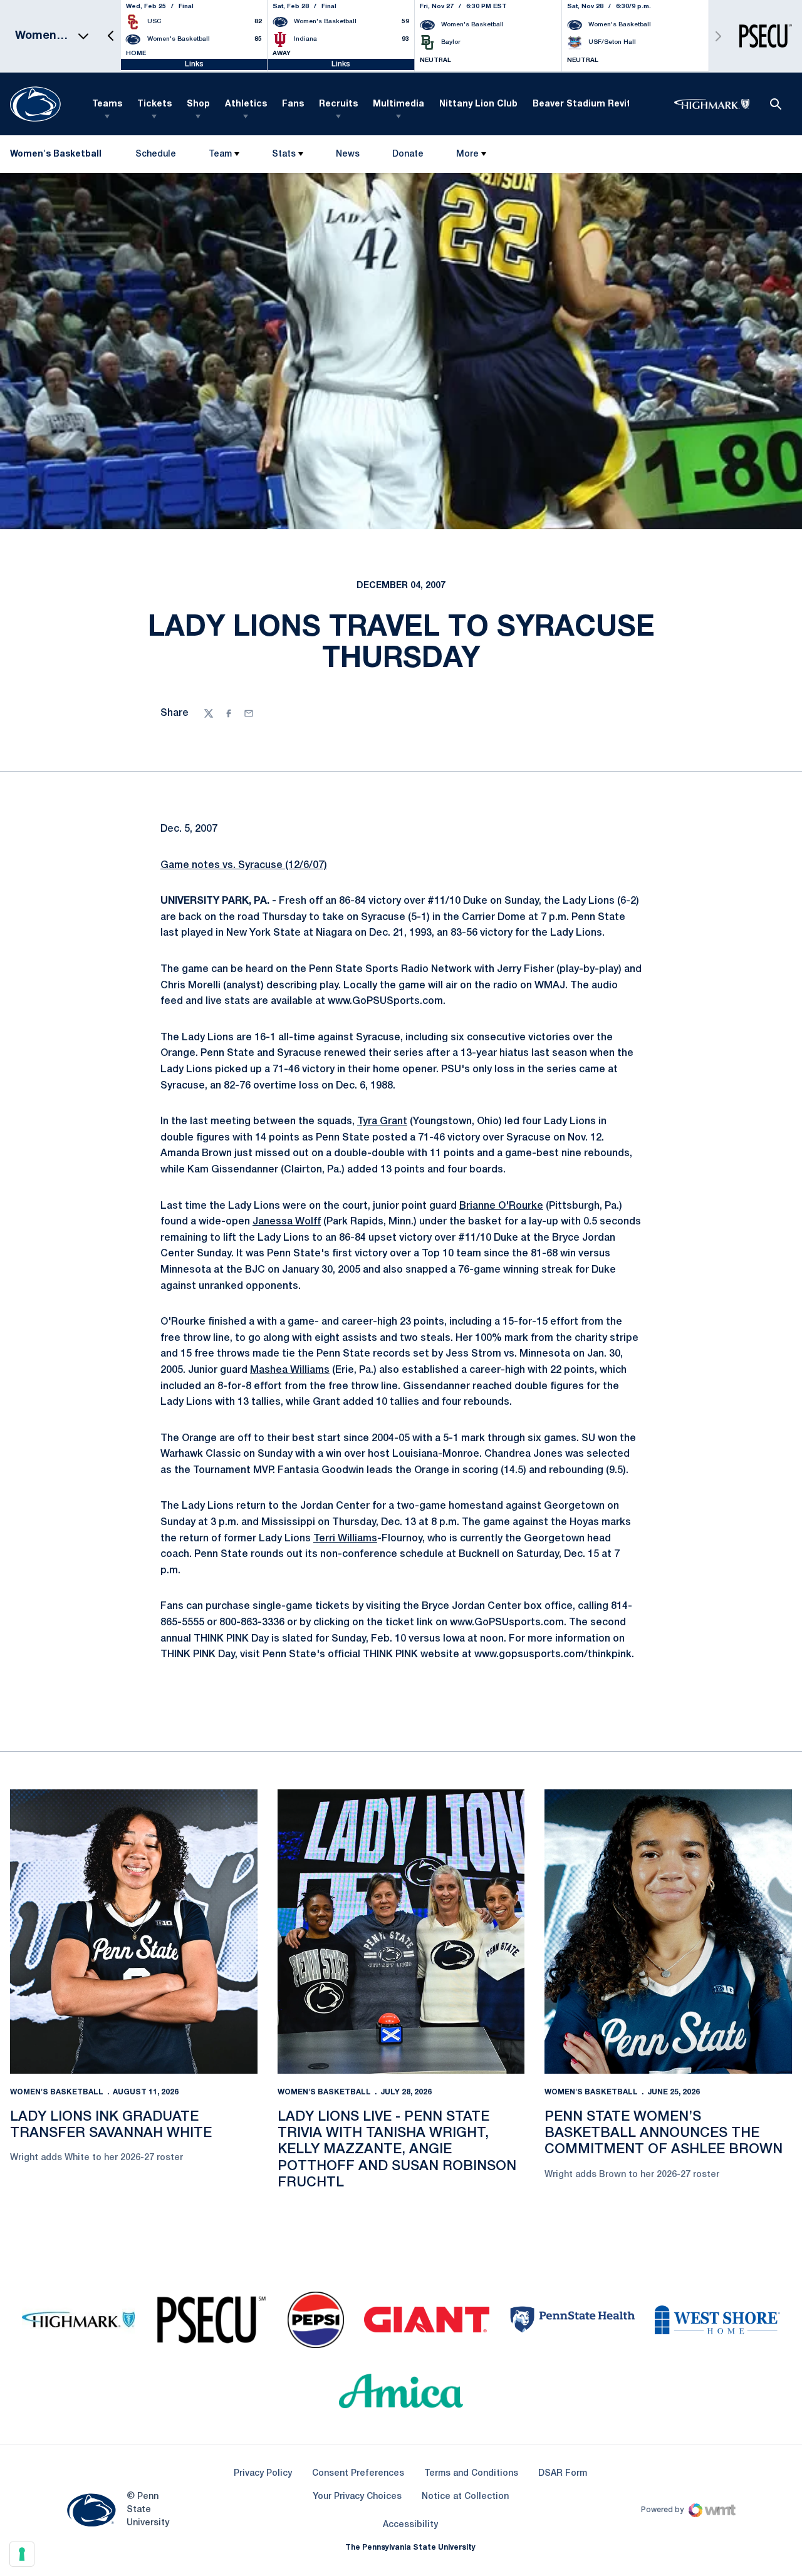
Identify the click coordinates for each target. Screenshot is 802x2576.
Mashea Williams (290, 1370)
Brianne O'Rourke (501, 1206)
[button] (111, 36)
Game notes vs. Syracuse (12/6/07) (244, 866)
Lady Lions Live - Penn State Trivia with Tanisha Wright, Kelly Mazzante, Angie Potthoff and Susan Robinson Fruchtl (397, 2150)
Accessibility (410, 2525)
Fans (293, 104)
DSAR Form (563, 2474)
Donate (408, 157)
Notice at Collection (465, 2497)
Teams (107, 104)
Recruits (338, 104)
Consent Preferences (358, 2474)
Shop (198, 104)
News (348, 154)
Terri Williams (345, 1539)
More (467, 154)
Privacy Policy (263, 2474)
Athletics (246, 104)
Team (220, 154)
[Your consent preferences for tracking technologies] (22, 2554)
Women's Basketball (57, 2092)
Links (194, 64)
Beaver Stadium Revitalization (602, 104)
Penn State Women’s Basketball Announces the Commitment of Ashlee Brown (664, 2134)
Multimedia (398, 104)
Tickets (154, 104)
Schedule (156, 154)
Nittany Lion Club (478, 104)
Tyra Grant (382, 1122)
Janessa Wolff (287, 1222)
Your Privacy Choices (357, 2497)
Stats (284, 154)
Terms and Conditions (471, 2474)
